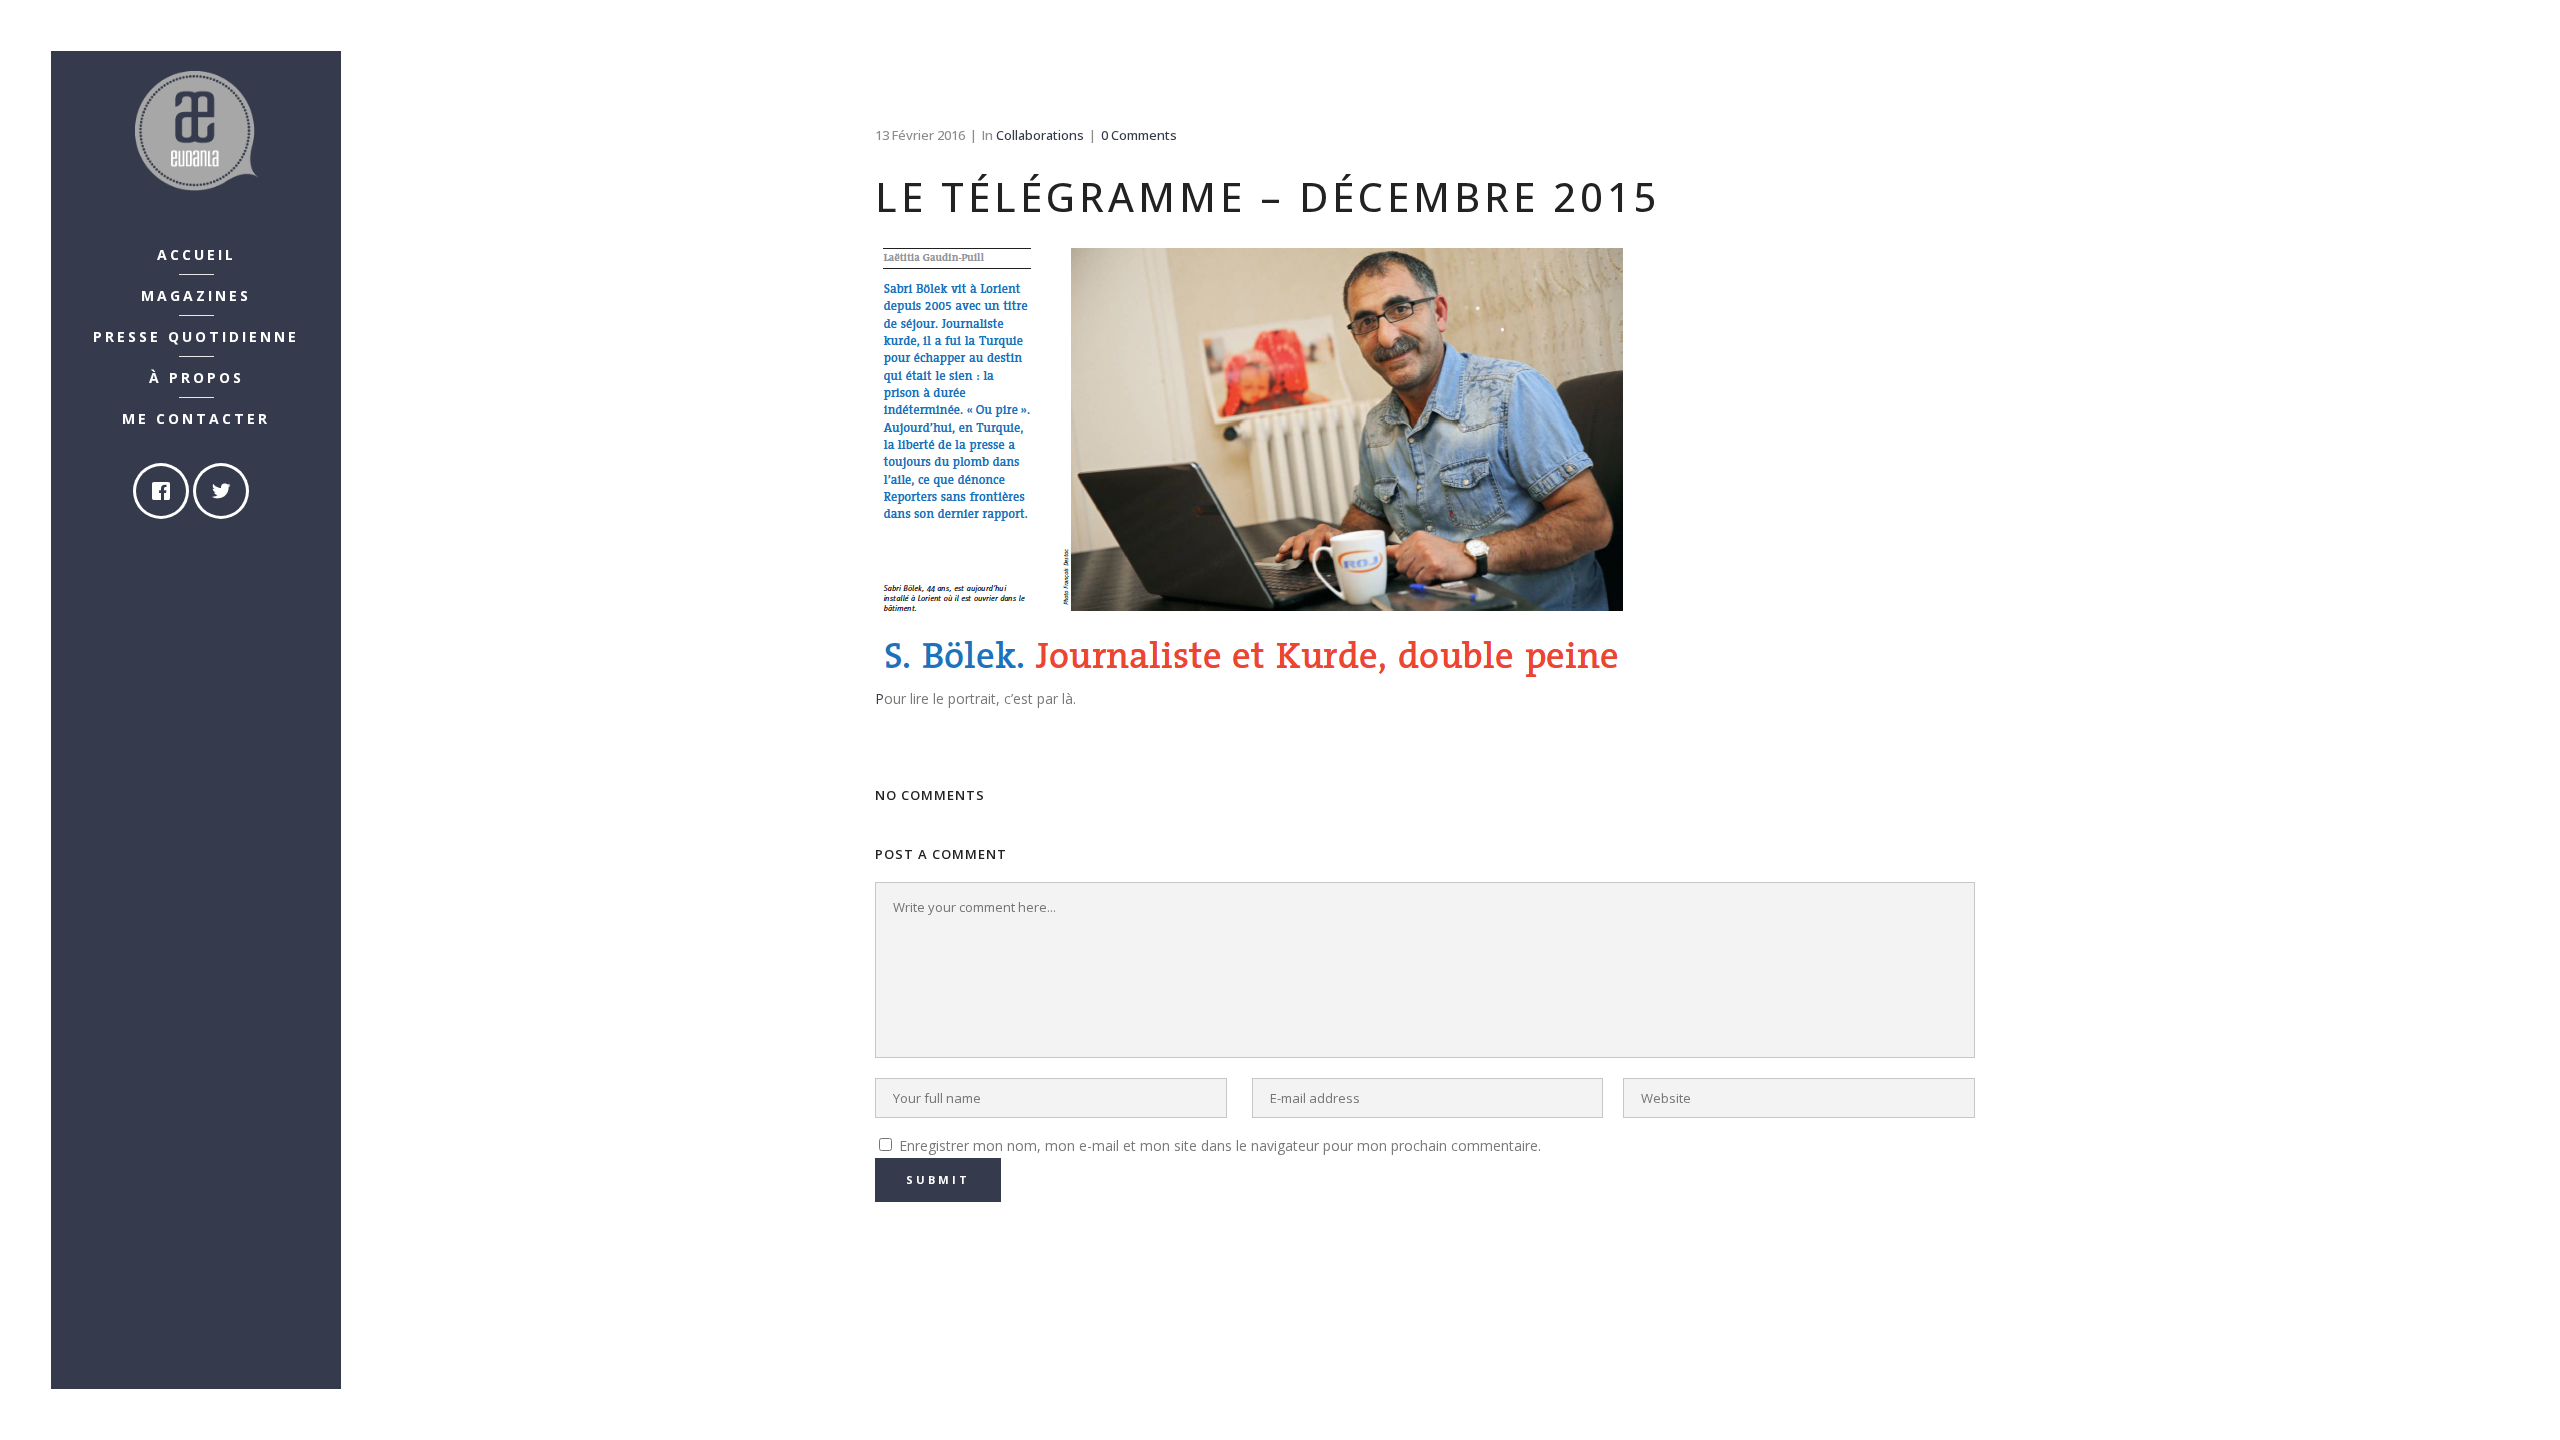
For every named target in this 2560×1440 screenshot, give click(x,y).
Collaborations (1040, 135)
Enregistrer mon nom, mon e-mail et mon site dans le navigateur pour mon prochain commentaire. (1220, 1145)
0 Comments (1139, 135)
